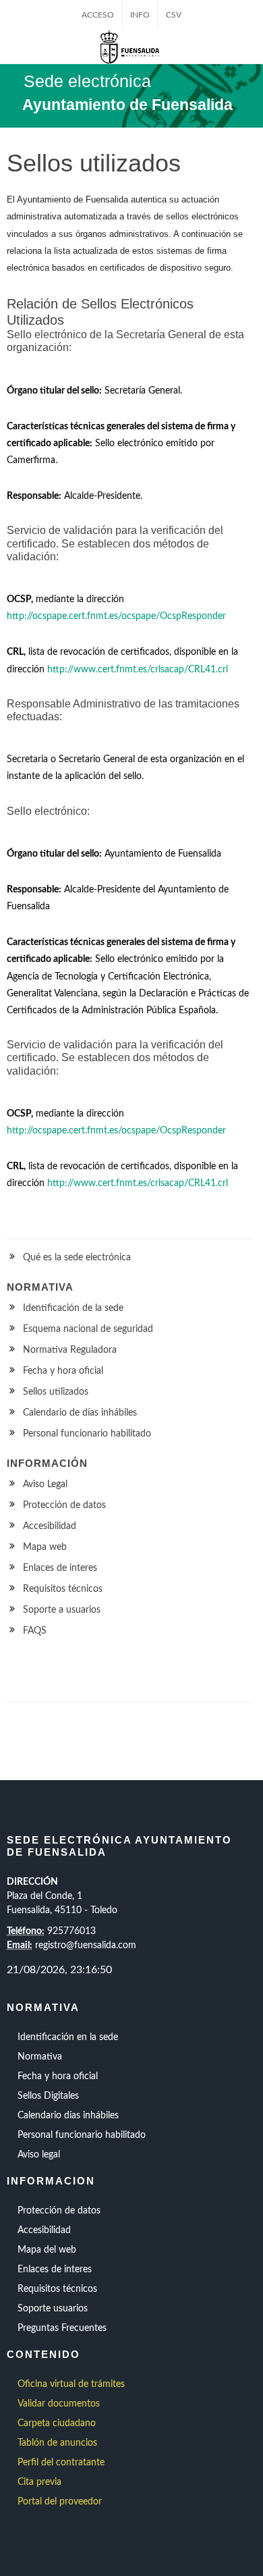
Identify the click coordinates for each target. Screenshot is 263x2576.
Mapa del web (47, 2250)
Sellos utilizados (56, 1392)
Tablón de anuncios (57, 2443)
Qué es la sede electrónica (77, 1258)
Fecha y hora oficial (63, 1371)
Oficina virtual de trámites (71, 2384)
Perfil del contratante (61, 2463)
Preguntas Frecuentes (62, 2328)
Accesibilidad (50, 1526)
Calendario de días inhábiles (80, 1413)
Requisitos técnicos (63, 1589)
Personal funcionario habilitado (87, 1434)
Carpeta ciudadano (57, 2423)
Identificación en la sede (68, 2037)
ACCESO (98, 15)
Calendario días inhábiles (68, 2116)
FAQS (35, 1631)
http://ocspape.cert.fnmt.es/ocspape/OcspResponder (116, 616)
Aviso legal (39, 2155)
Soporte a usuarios (62, 1610)
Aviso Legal (45, 1484)
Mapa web (45, 1547)
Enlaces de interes (60, 1568)
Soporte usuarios (53, 2309)
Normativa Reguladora (70, 1350)
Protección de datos (64, 1505)
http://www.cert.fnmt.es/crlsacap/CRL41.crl (138, 670)
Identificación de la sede (73, 1308)
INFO (140, 15)
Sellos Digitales (48, 2096)
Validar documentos (59, 2404)
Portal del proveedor (60, 2502)
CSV (174, 15)
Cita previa (39, 2482)
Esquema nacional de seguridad (88, 1329)
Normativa (40, 2057)
